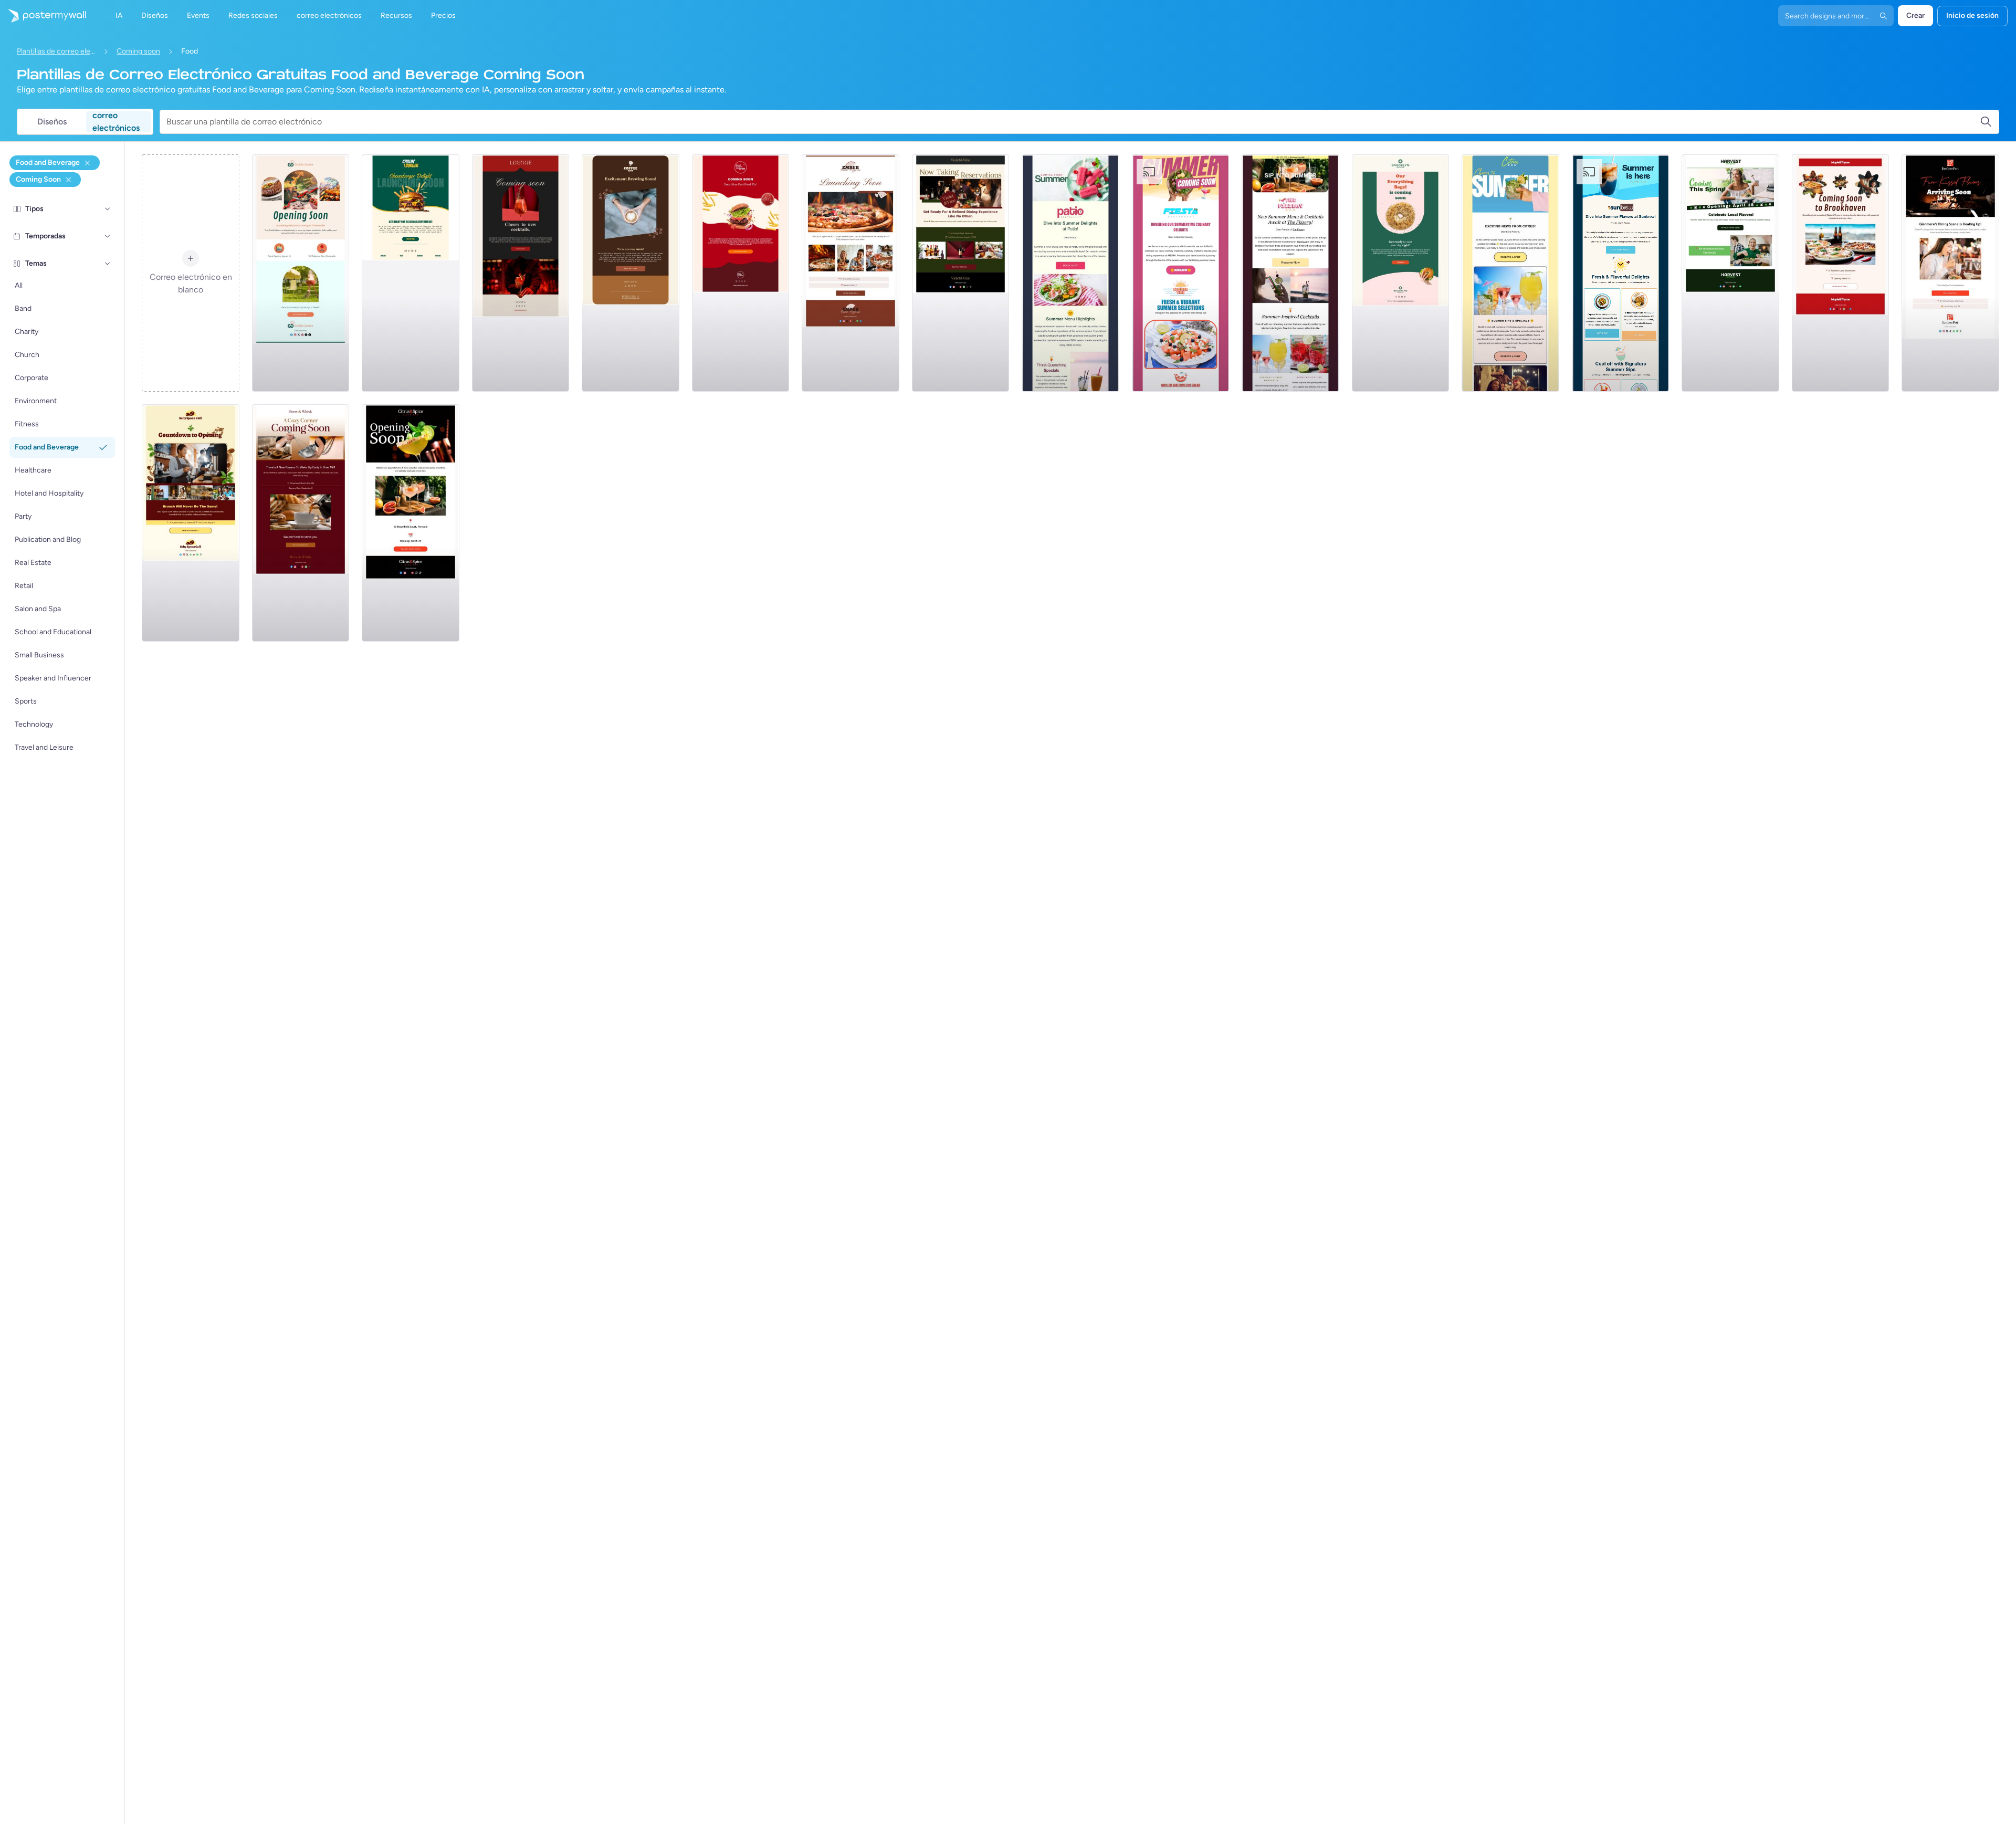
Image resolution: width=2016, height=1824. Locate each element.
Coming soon (138, 51)
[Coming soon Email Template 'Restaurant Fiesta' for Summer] (1181, 273)
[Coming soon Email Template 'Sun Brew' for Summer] (1621, 273)
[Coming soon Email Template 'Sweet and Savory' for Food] (191, 523)
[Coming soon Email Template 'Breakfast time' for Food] (301, 273)
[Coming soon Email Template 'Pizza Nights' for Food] (850, 273)
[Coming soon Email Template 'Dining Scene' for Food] (1950, 273)
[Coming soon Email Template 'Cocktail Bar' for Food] (521, 273)
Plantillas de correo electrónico (56, 51)
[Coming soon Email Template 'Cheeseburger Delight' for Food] (411, 273)
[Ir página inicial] (43, 16)
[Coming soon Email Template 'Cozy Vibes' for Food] (1841, 273)
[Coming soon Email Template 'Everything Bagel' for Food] (1401, 273)
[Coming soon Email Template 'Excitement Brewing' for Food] (631, 273)
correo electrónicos (116, 122)
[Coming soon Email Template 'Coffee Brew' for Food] (301, 523)
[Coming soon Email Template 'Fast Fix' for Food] (741, 273)
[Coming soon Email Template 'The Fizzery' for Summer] (1290, 273)
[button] (108, 209)
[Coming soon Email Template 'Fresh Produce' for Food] (1730, 273)
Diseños (52, 122)
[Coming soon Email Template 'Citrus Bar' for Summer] (1510, 273)
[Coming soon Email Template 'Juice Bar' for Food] (411, 523)
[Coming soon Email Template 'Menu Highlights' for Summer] (1070, 273)
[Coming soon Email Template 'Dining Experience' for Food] (961, 273)
